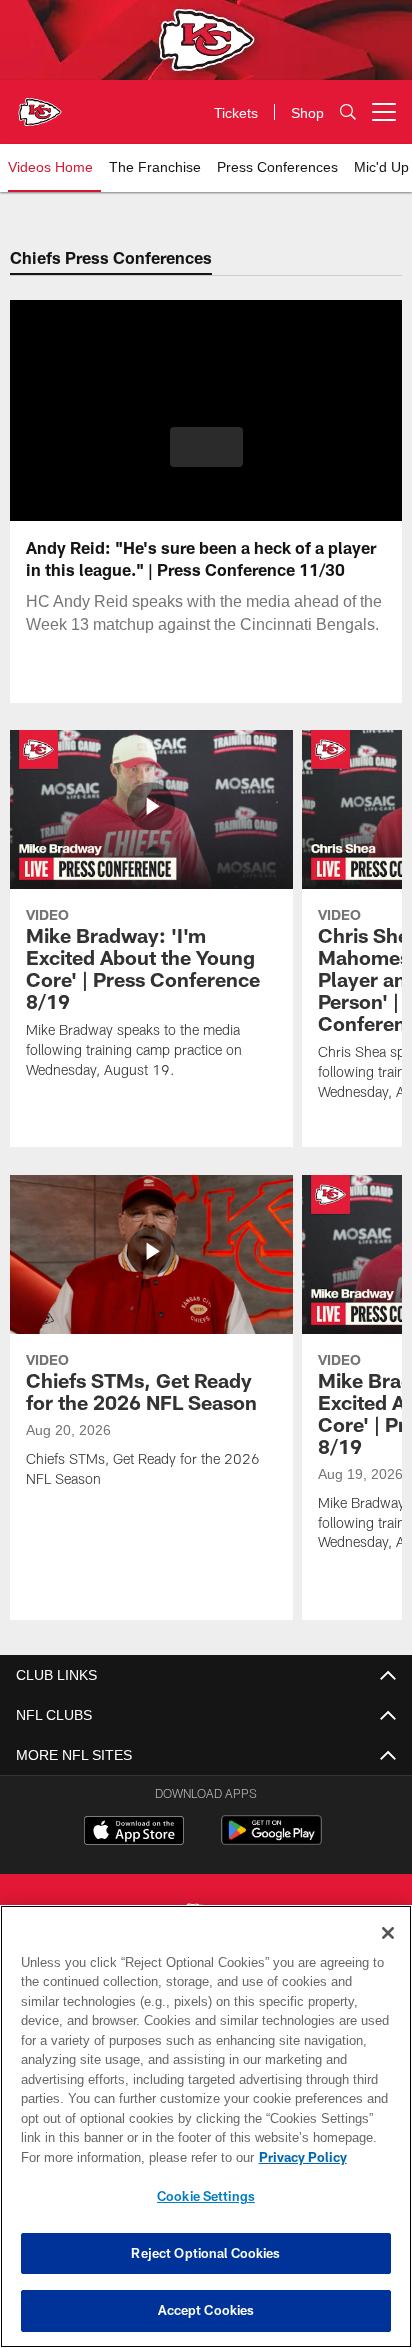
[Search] (348, 112)
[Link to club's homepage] (40, 104)
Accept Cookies (206, 2310)
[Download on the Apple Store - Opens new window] (134, 1833)
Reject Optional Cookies (205, 2253)
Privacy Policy (131, 2157)
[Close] (388, 1933)
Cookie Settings (206, 2196)
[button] (206, 459)
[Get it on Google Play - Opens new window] (271, 1840)
